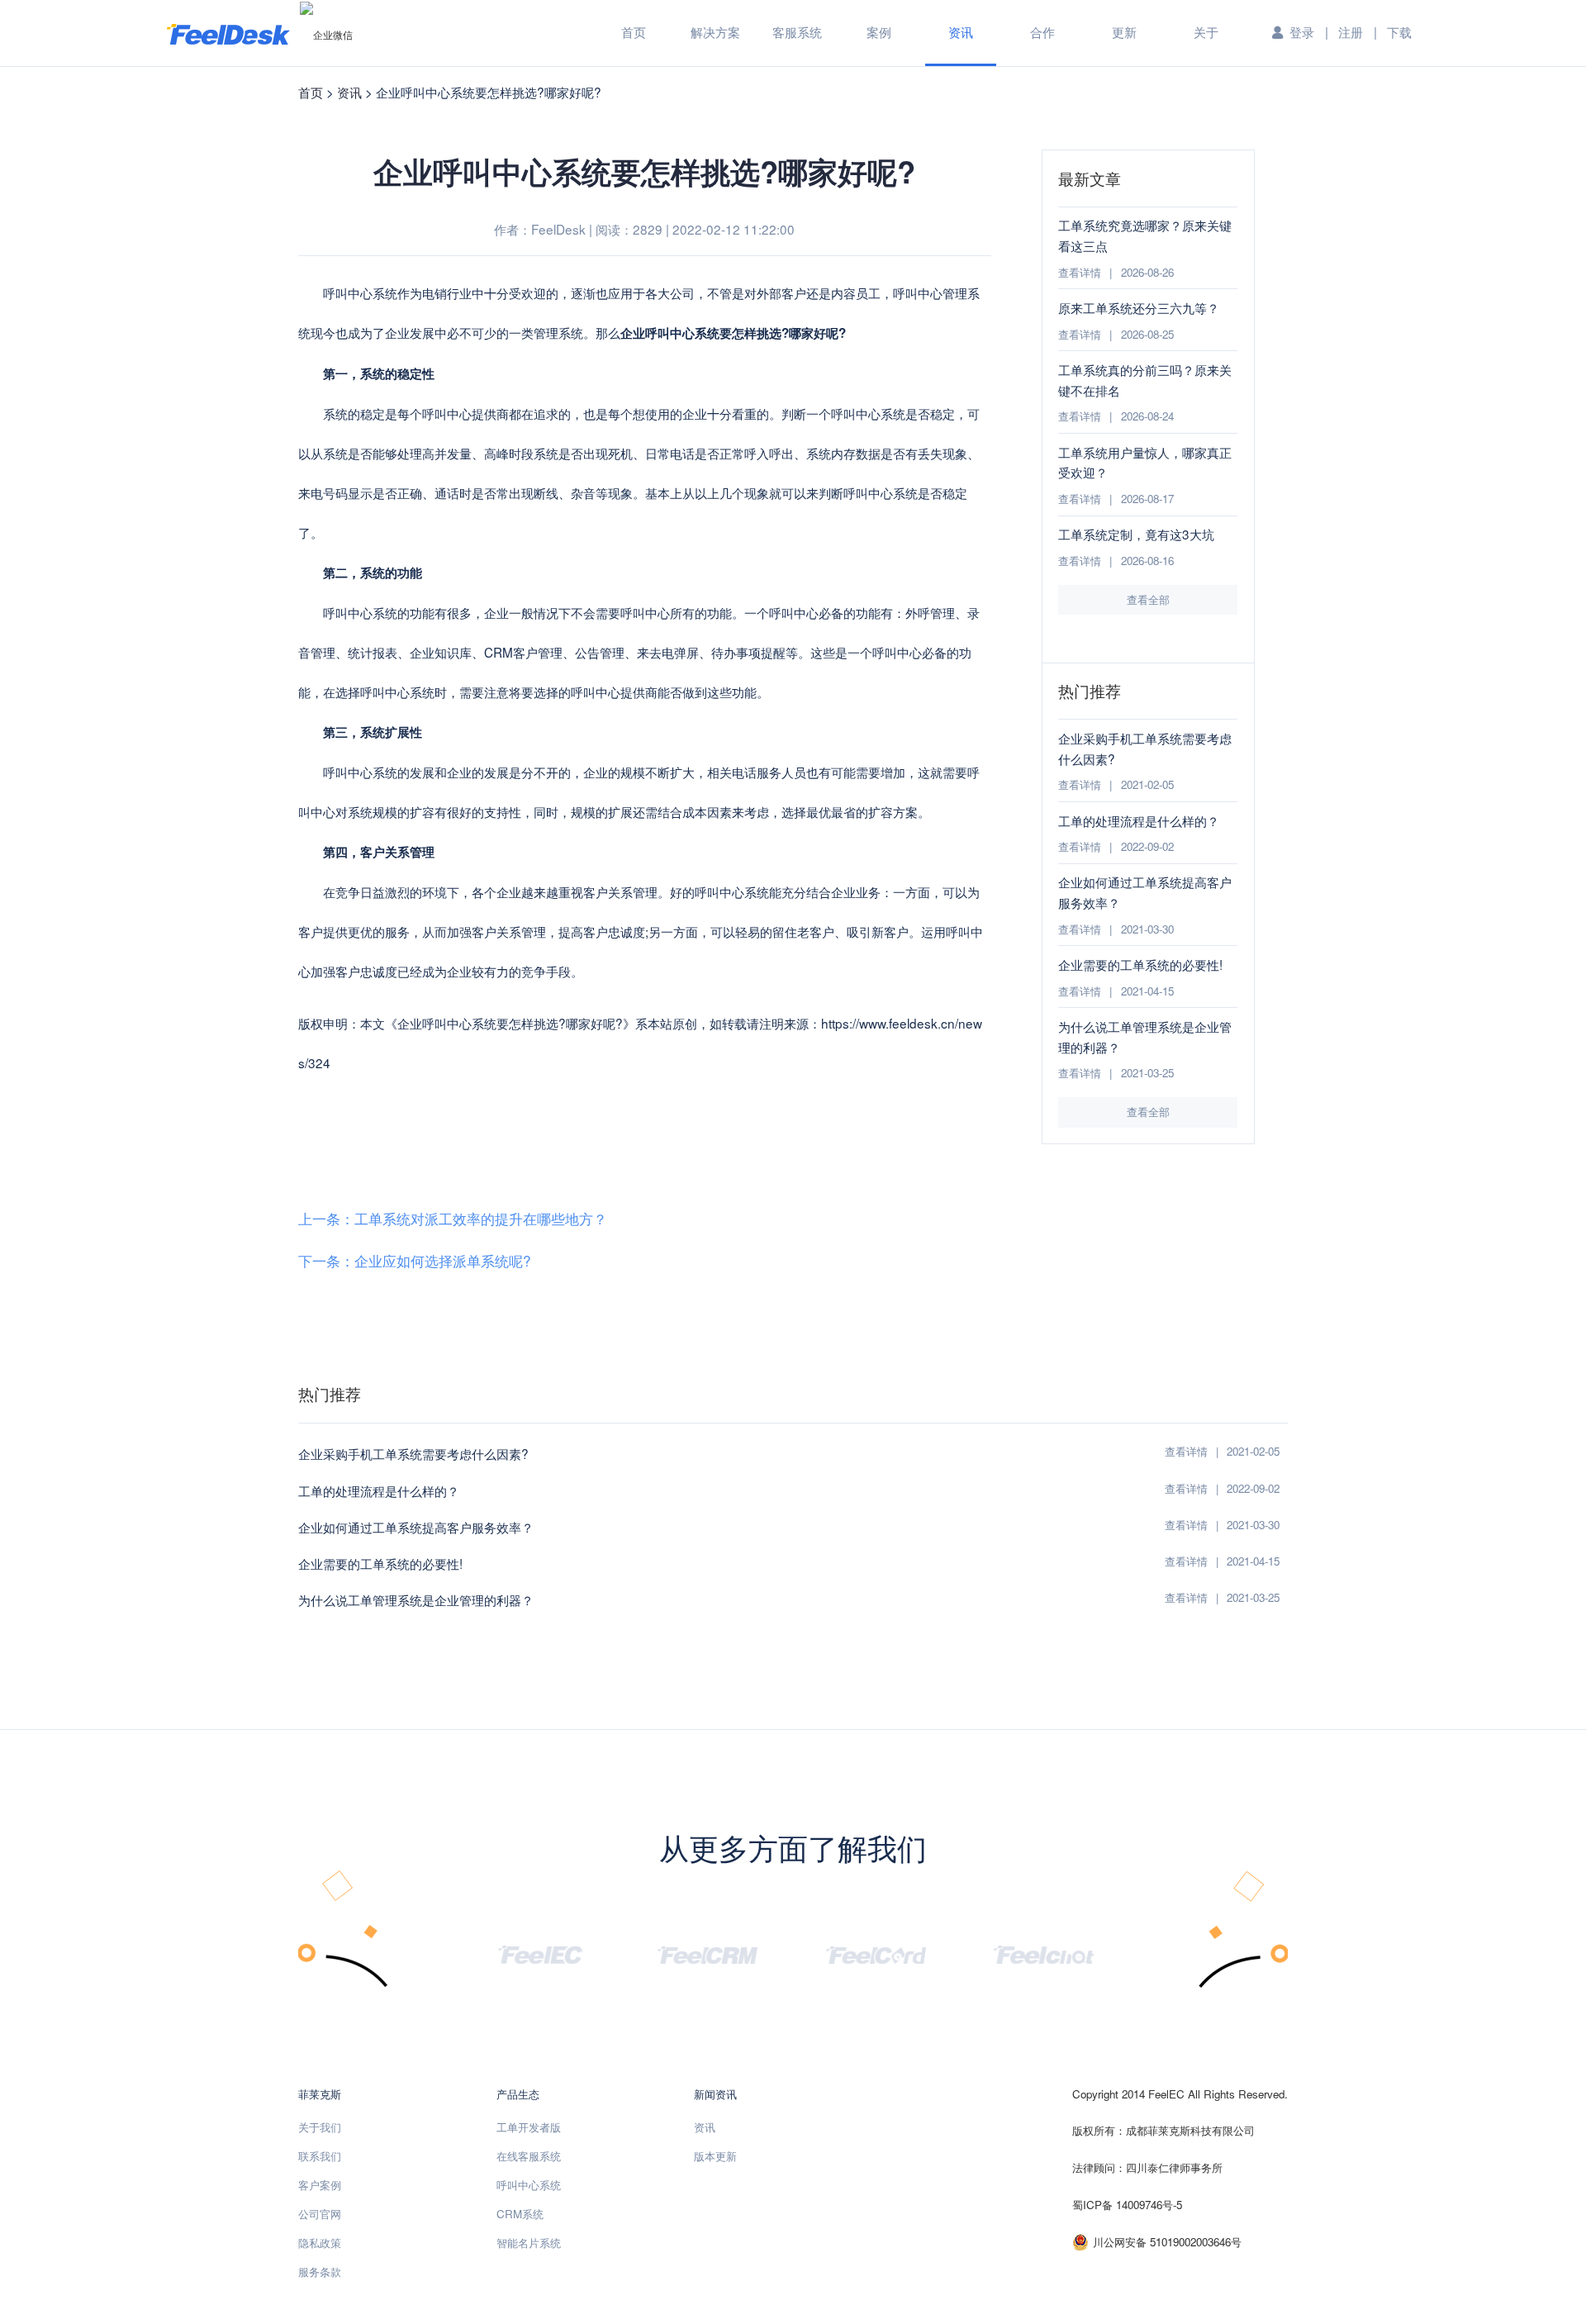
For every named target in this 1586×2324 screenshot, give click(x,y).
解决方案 (715, 31)
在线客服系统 (529, 2156)
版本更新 (715, 2156)
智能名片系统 (529, 2243)
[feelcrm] (708, 1953)
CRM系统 (520, 2214)
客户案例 (320, 2185)
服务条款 (320, 2272)
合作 (1042, 31)
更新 (1124, 31)
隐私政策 (320, 2243)
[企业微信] (326, 34)
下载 (1399, 31)
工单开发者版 (529, 2127)
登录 (1302, 31)
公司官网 (320, 2214)
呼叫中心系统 (529, 2185)
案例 (879, 31)
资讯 (961, 31)
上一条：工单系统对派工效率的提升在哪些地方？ (453, 1218)
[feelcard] (876, 1953)
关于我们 (320, 2127)
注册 (1351, 31)
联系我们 (320, 2156)
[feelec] (540, 1953)
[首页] (228, 33)
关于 (1206, 31)
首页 (634, 31)
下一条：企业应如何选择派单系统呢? (415, 1260)
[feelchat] (1045, 1953)
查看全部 (1148, 599)
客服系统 (797, 31)
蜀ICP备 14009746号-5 (1127, 2205)
